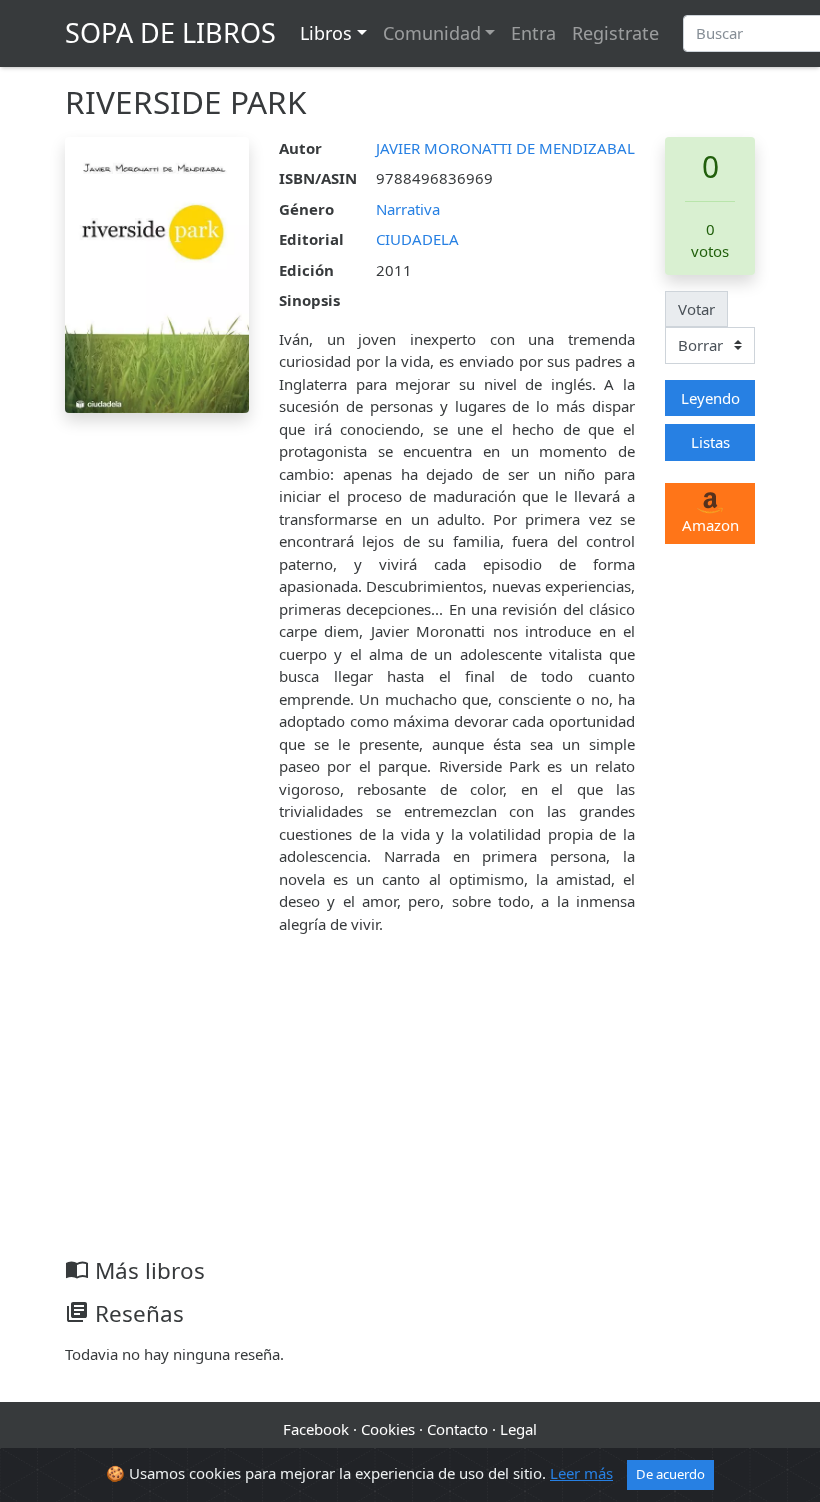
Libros (326, 33)
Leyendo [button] (710, 398)
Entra (533, 33)
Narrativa (408, 209)
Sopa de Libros (170, 32)
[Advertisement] (410, 1107)
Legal (518, 1429)
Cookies (388, 1429)
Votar (696, 309)
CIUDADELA (417, 239)
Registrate (615, 33)
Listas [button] (710, 442)
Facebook (316, 1429)
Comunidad (432, 33)
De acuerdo (670, 1474)
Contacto (457, 1429)
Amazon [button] (710, 525)
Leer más (581, 1473)
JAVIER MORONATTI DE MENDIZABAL (505, 148)
